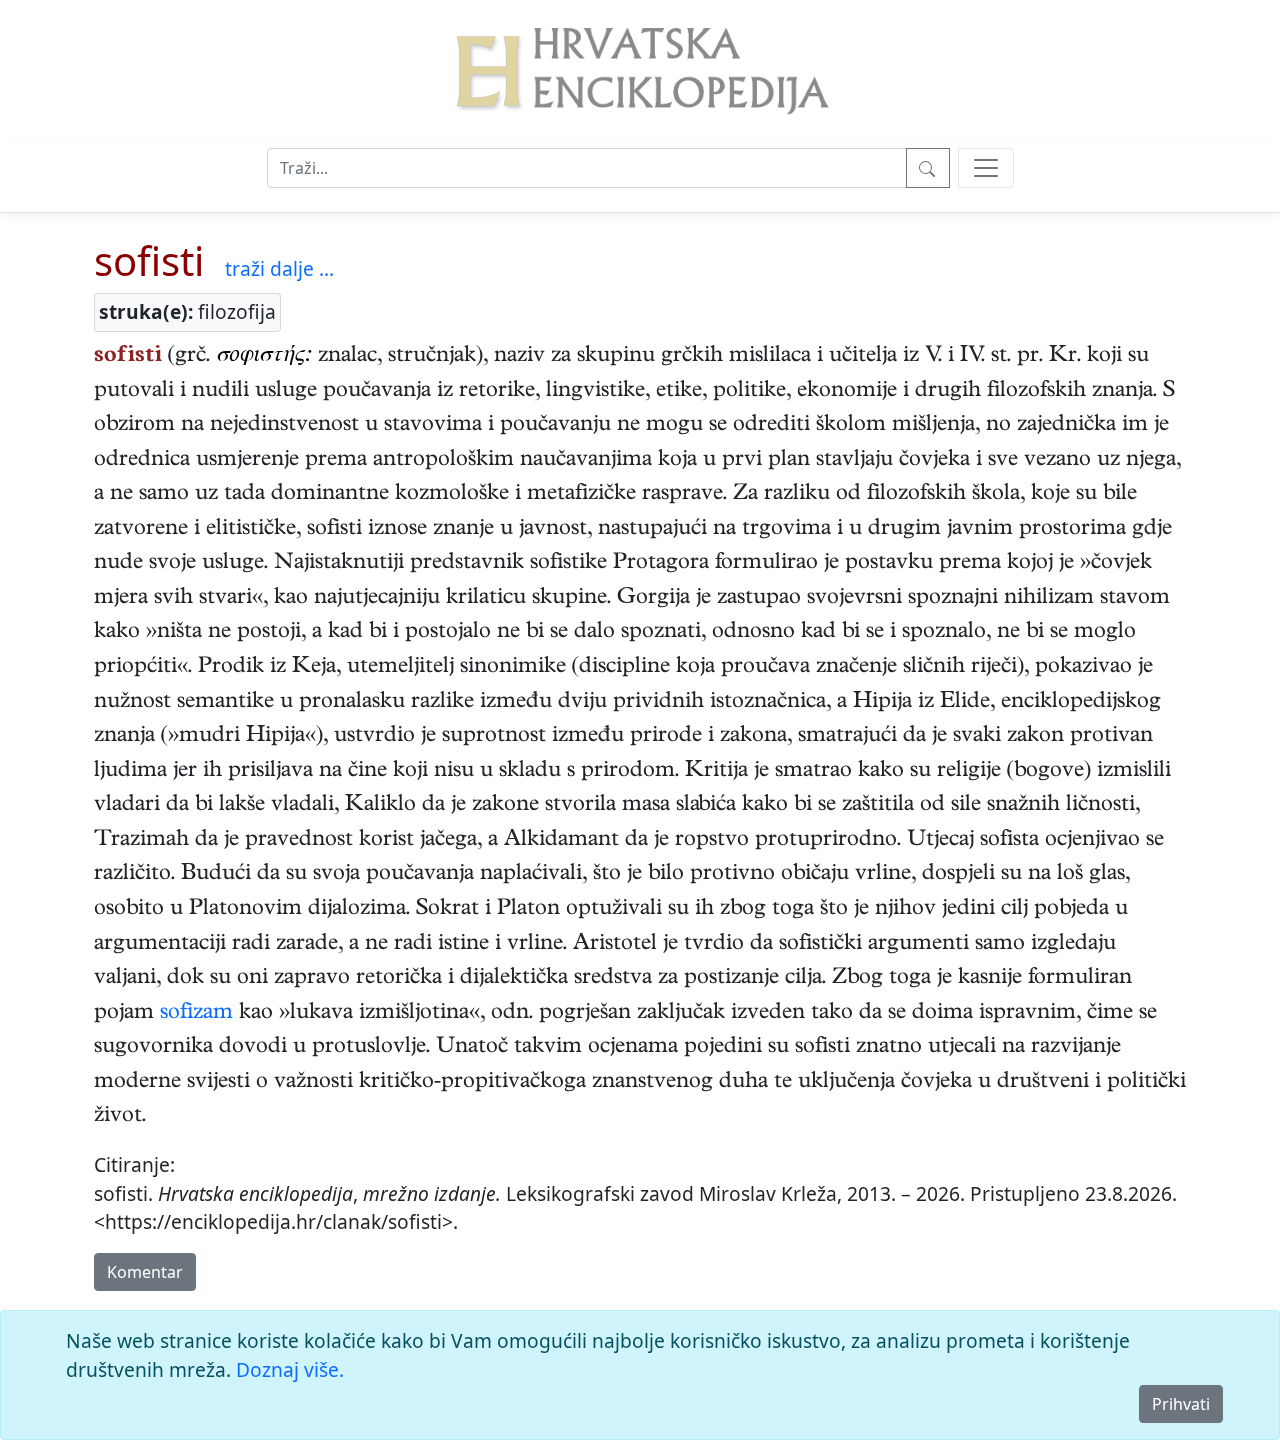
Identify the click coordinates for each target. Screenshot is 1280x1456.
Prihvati (1181, 1404)
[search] (986, 168)
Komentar (145, 1272)
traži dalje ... (279, 268)
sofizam (196, 1014)
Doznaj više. (290, 1369)
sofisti (149, 260)
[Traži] (928, 168)
